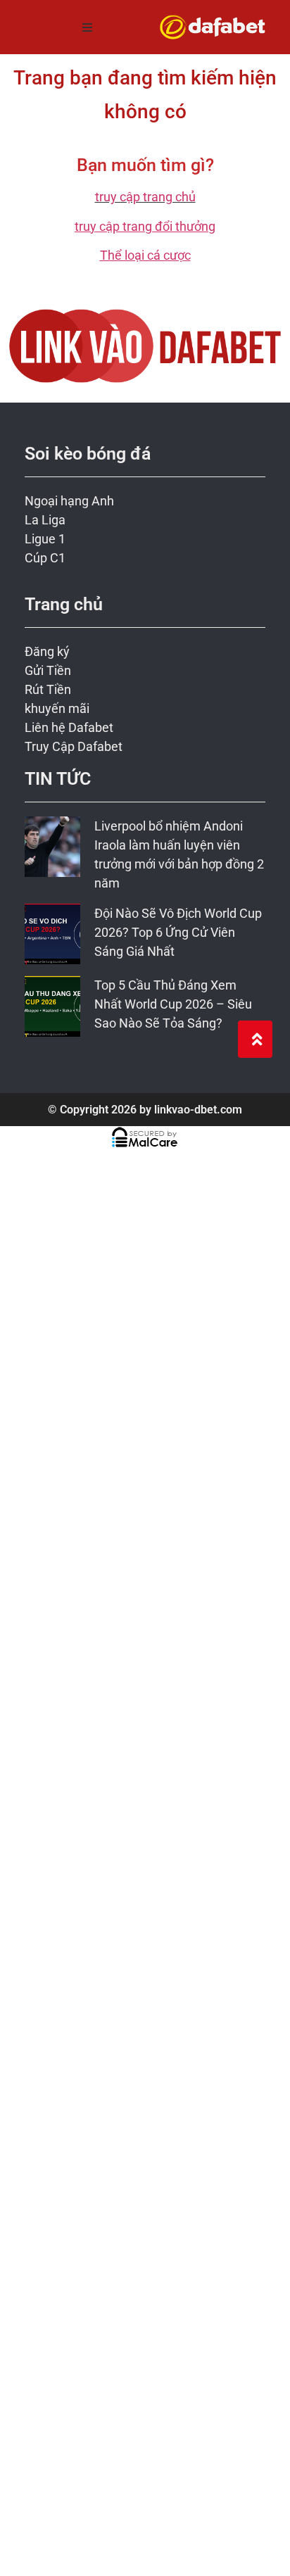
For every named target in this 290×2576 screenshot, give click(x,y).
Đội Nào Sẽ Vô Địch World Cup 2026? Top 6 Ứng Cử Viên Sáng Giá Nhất (178, 932)
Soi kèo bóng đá (88, 454)
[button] (87, 27)
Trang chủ (64, 604)
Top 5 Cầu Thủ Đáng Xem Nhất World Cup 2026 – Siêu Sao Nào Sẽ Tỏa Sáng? (173, 1004)
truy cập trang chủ (145, 197)
